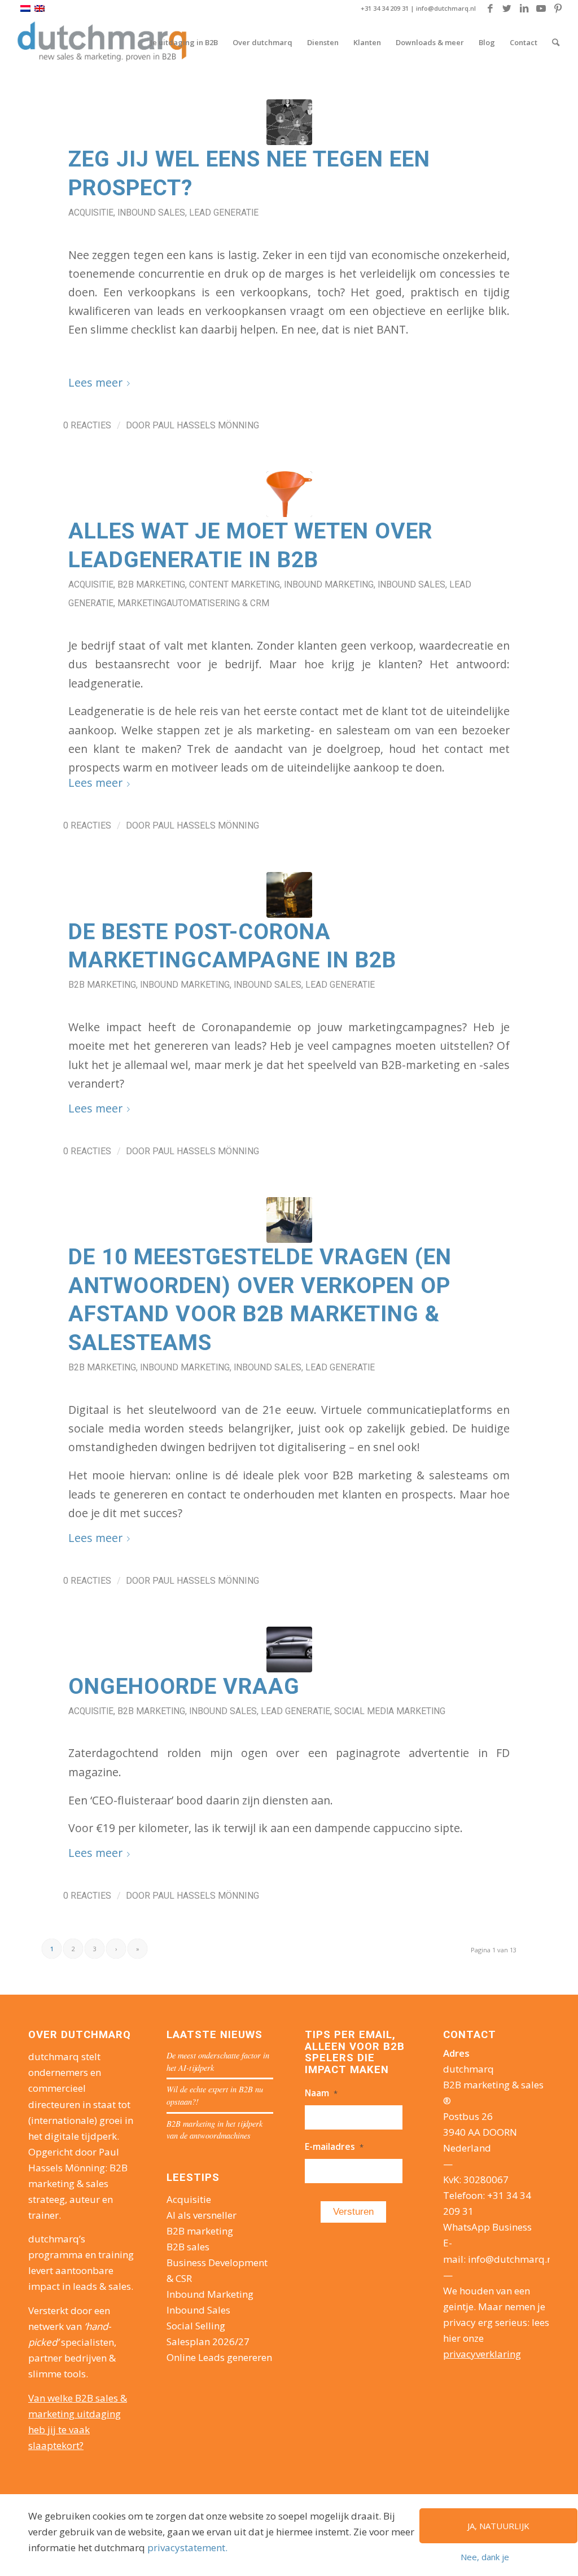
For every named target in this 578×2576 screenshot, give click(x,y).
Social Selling (196, 2326)
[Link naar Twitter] (507, 8)
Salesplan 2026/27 (208, 2341)
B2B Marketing (151, 584)
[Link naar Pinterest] (558, 8)
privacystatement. (187, 2547)
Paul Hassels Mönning (206, 425)
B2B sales (188, 2247)
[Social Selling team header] (289, 122)
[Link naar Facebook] (490, 8)
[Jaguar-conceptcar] (289, 1650)
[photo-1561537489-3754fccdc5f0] (289, 895)
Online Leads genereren (219, 2357)
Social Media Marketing (390, 1711)
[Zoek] (556, 42)
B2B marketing (200, 2231)
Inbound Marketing (329, 584)
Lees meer (95, 382)
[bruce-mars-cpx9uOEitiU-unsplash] (289, 1220)
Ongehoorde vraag (184, 1686)
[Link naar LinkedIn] (524, 8)
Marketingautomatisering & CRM (193, 603)
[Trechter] (289, 494)
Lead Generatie (224, 213)
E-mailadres (334, 2146)
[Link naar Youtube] (541, 8)
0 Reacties (87, 425)
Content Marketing (235, 584)
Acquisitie (91, 213)
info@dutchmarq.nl (446, 8)
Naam (321, 2093)
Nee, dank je (485, 2557)
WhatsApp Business (487, 2227)
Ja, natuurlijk (498, 2526)
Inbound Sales (151, 213)
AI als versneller (202, 2215)
